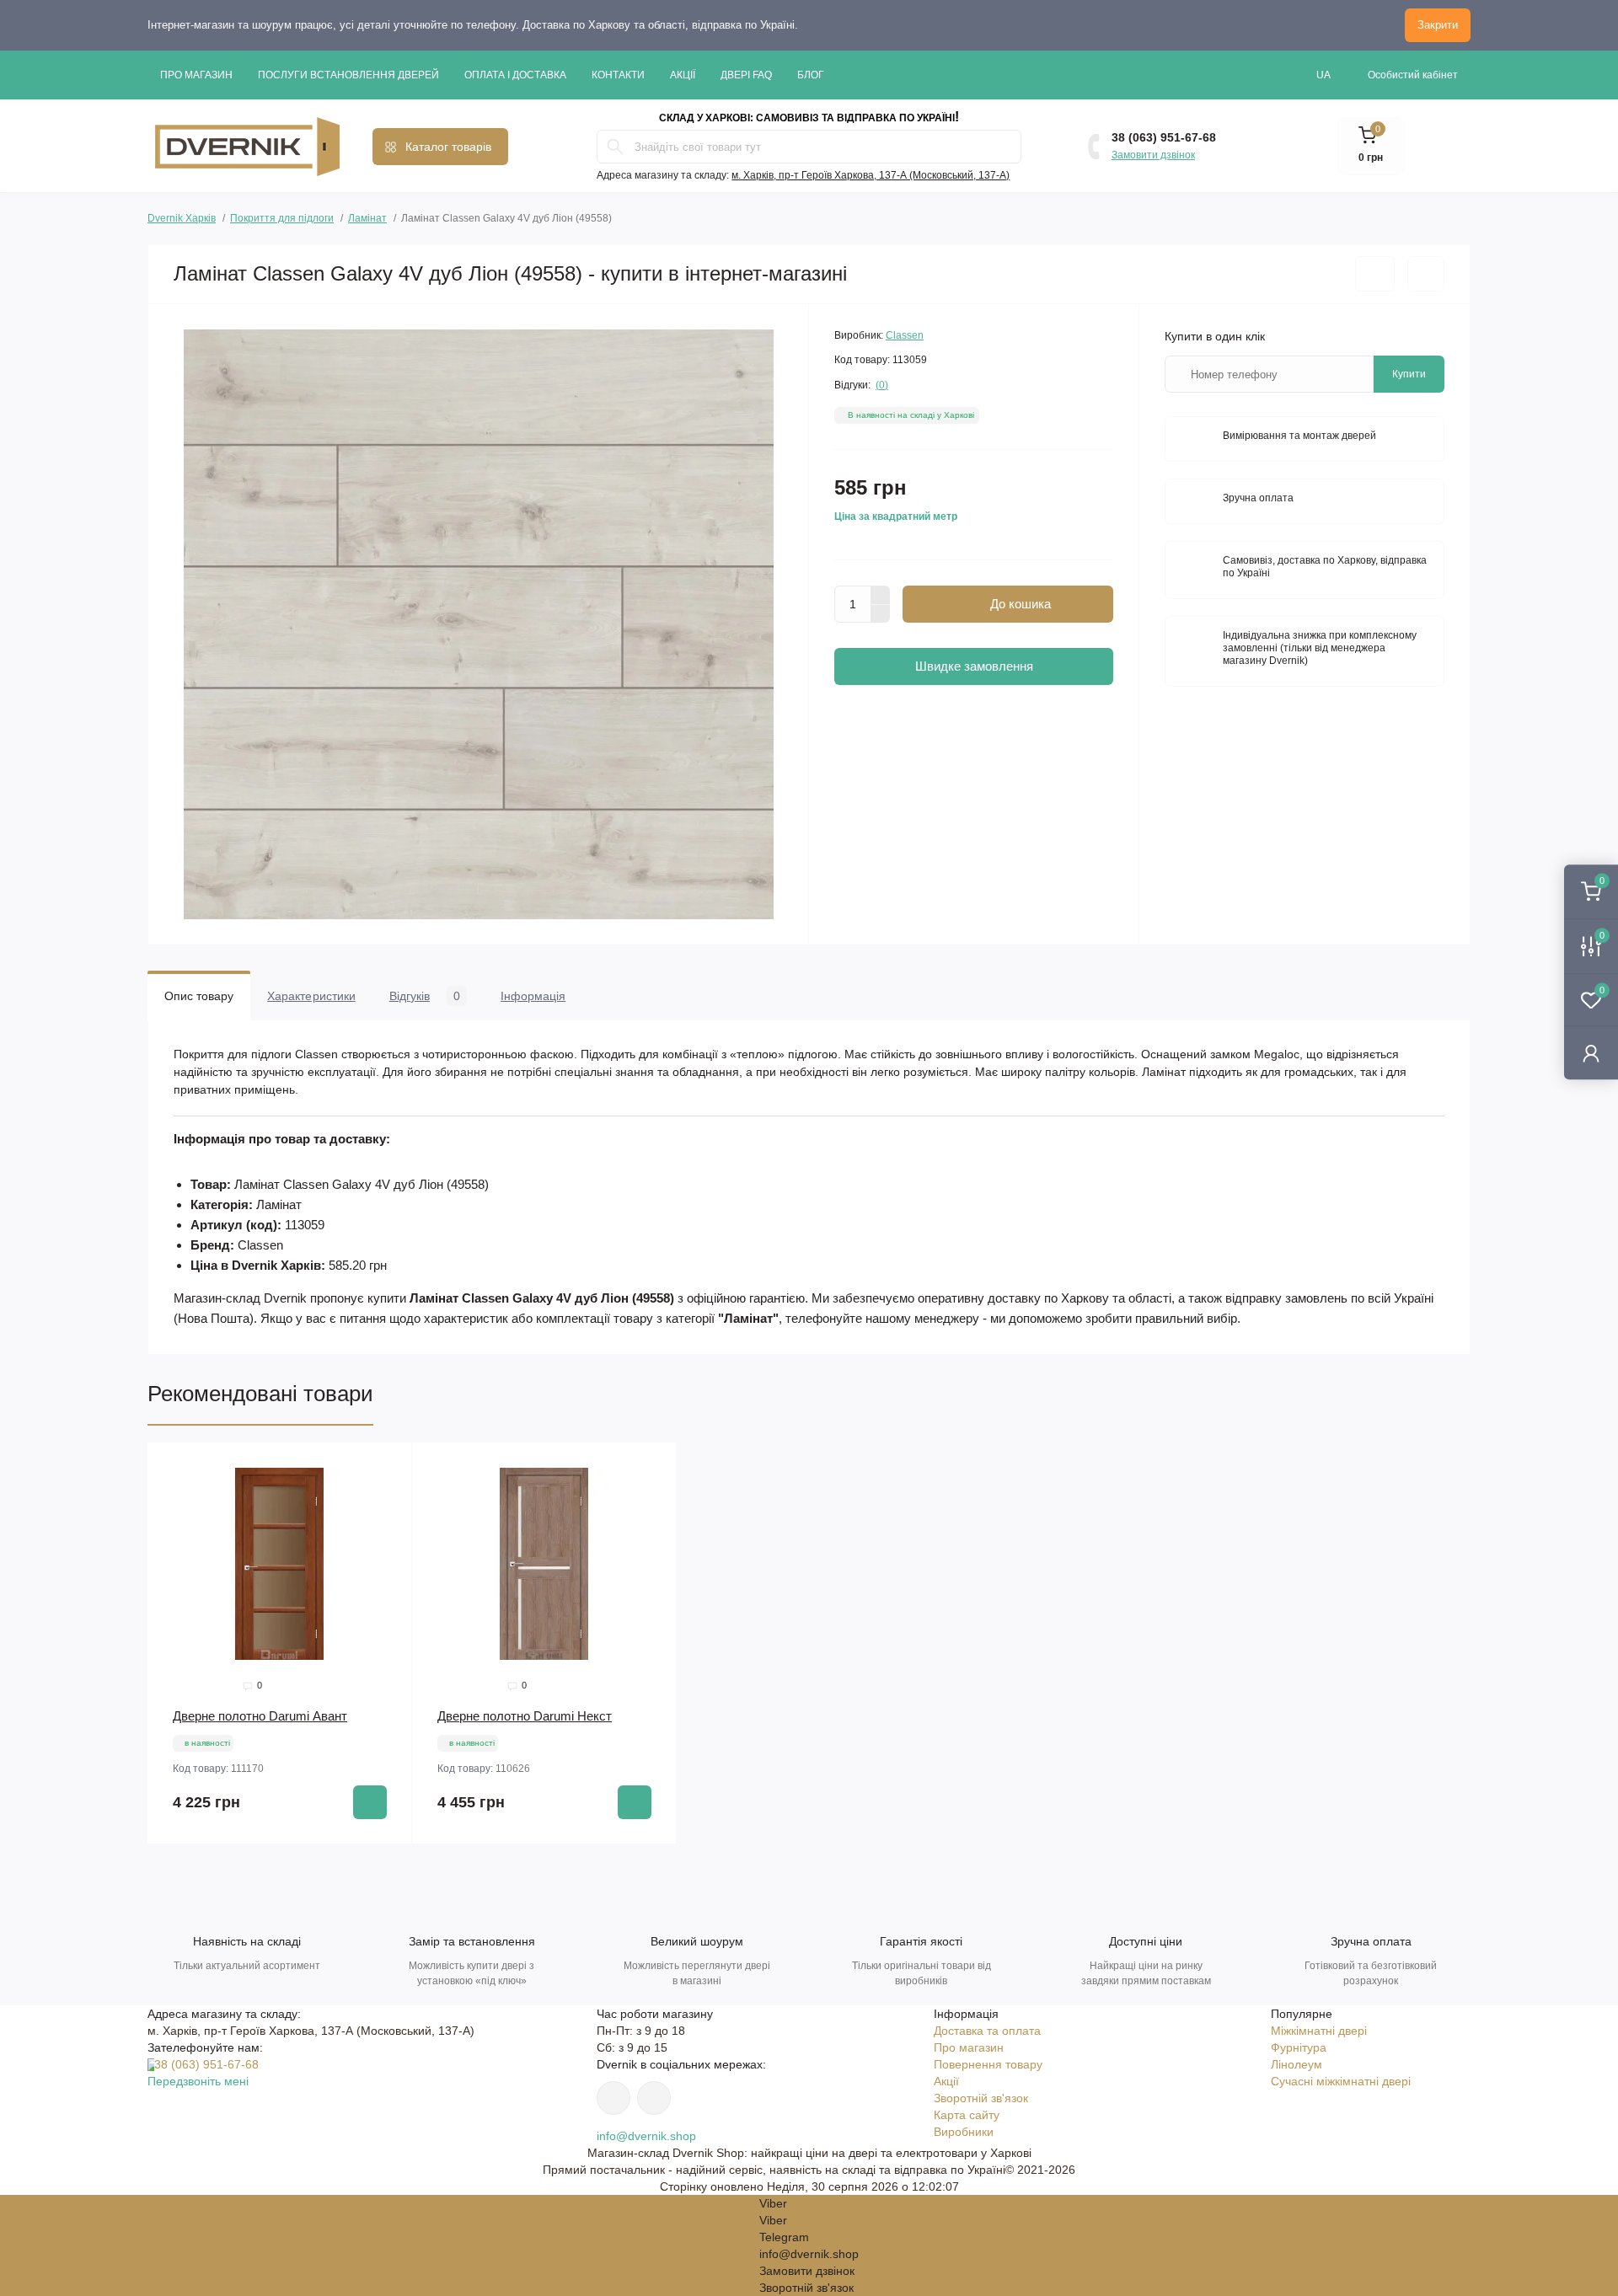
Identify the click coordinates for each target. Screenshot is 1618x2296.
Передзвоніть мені (198, 2081)
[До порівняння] (1426, 274)
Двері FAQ (746, 75)
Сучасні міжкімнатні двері (1341, 2081)
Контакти (618, 75)
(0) (882, 385)
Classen (905, 335)
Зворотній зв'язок (981, 2098)
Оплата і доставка (515, 75)
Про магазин (196, 75)
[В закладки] (1375, 274)
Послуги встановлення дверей (348, 75)
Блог (811, 75)
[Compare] (387, 1532)
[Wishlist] (387, 1500)
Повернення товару (988, 2064)
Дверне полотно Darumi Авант (260, 1716)
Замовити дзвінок (1153, 155)
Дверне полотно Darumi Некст (525, 1716)
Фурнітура (1299, 2047)
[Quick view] (387, 1468)
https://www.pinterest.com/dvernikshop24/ (613, 2098)
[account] (1591, 1053)
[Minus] (881, 614)
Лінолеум (1297, 2064)
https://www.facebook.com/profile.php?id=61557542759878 (654, 2098)
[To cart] (370, 1802)
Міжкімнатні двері (1319, 2031)
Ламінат (367, 218)
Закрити (1438, 25)
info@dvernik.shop (646, 2136)
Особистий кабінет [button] (1413, 75)
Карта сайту (967, 2115)
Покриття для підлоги (282, 218)
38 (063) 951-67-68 (1164, 137)
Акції (683, 75)
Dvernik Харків (182, 216)
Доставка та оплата (987, 2031)
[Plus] (881, 595)
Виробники (964, 2132)
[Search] (615, 147)
